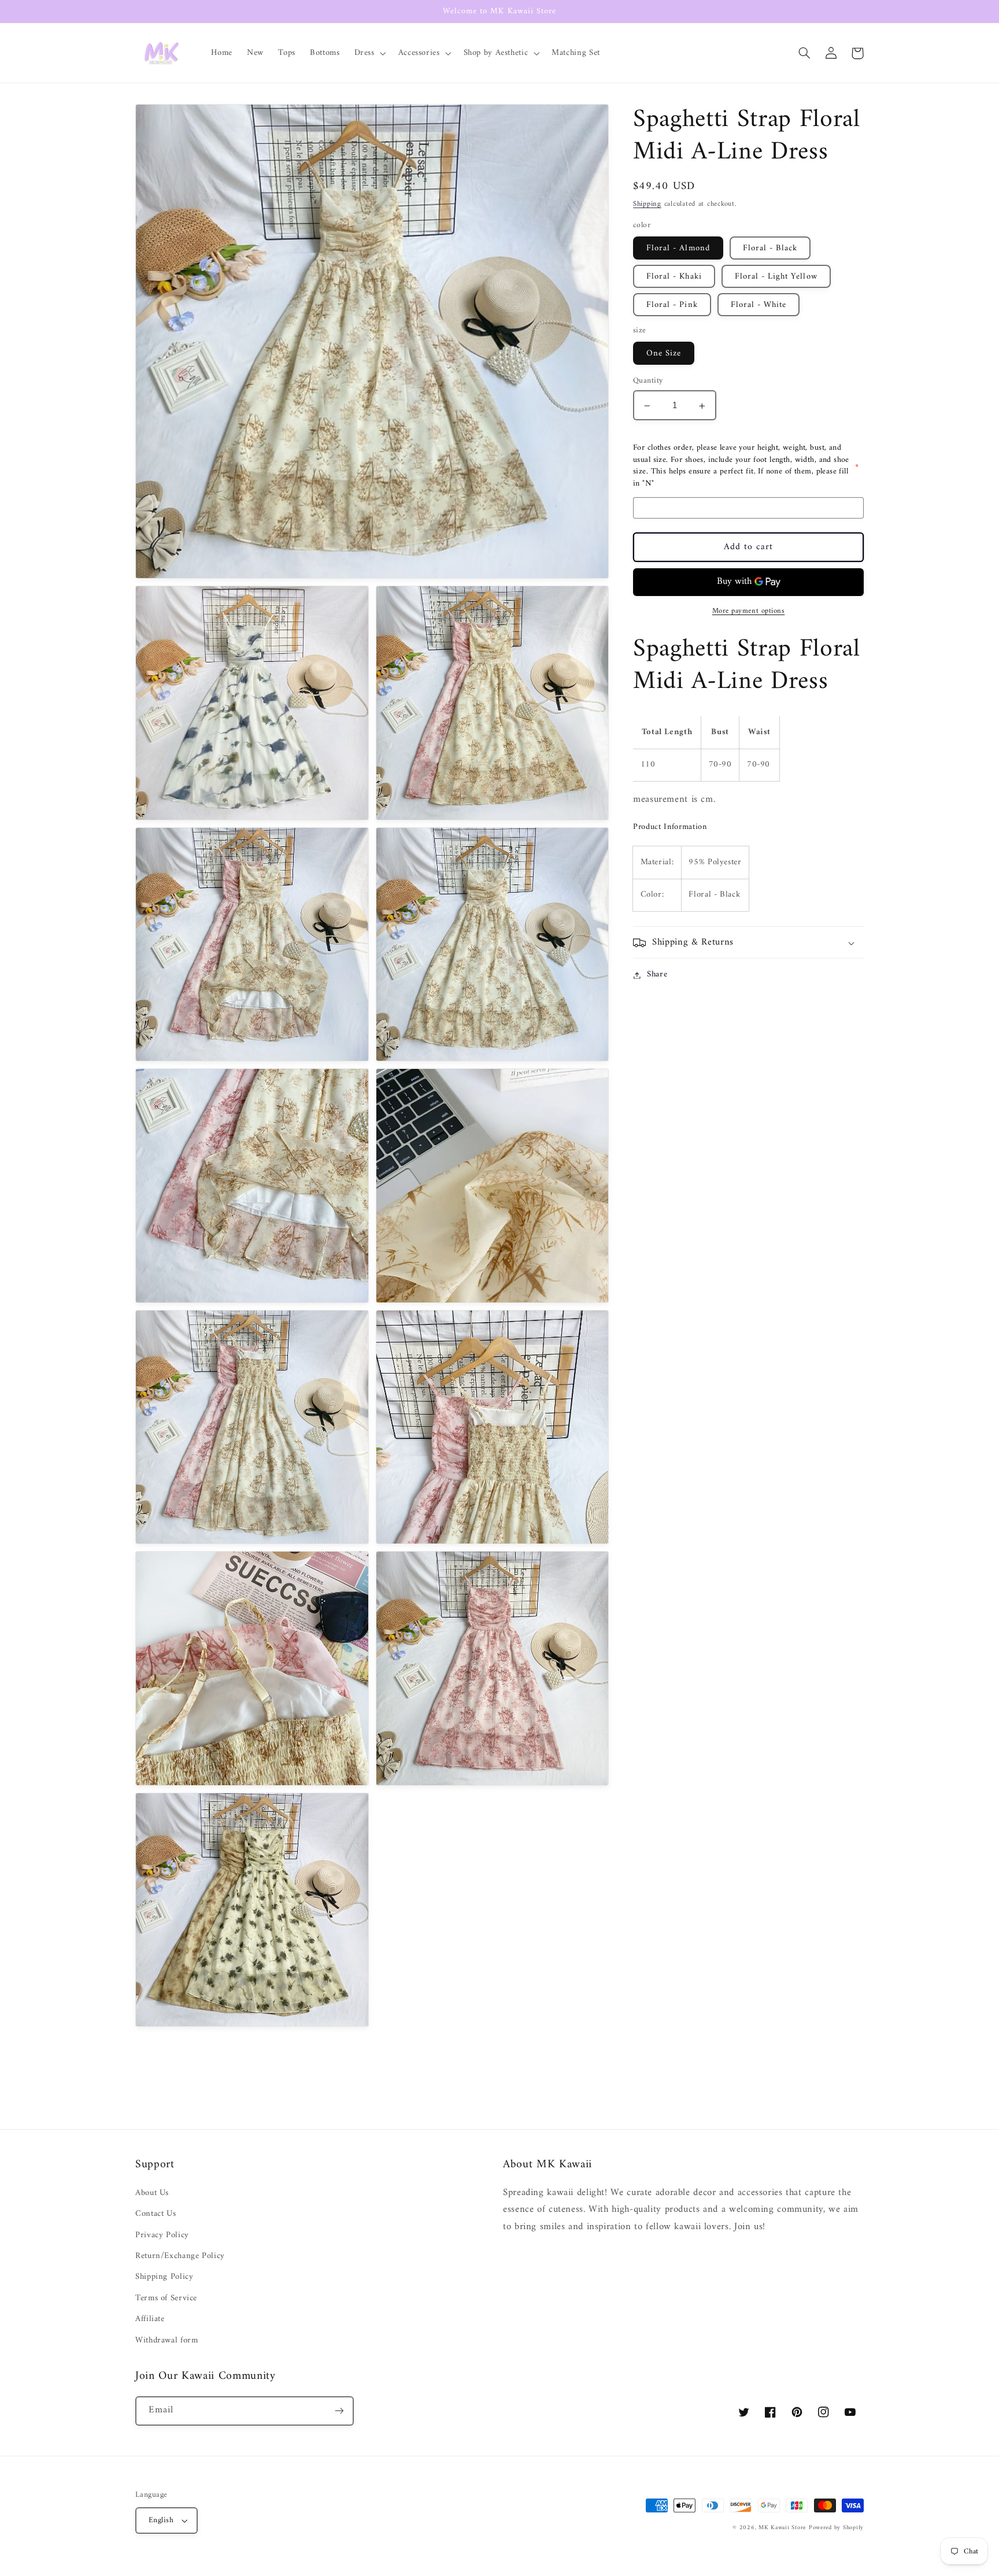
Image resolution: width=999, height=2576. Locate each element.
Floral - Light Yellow (776, 277)
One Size (664, 354)
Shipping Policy (164, 2277)
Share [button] (657, 975)
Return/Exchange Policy (180, 2256)
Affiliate (150, 2319)
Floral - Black (770, 248)
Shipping (647, 205)
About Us (152, 2193)
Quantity (648, 382)
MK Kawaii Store (782, 2528)
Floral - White (759, 305)
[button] (369, 53)
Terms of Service (166, 2298)
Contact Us (156, 2214)
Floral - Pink (672, 305)
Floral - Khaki (674, 277)
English (161, 2521)
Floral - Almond (678, 248)
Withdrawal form (166, 2340)
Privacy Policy (162, 2235)
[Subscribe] (339, 2411)
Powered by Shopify (836, 2528)
